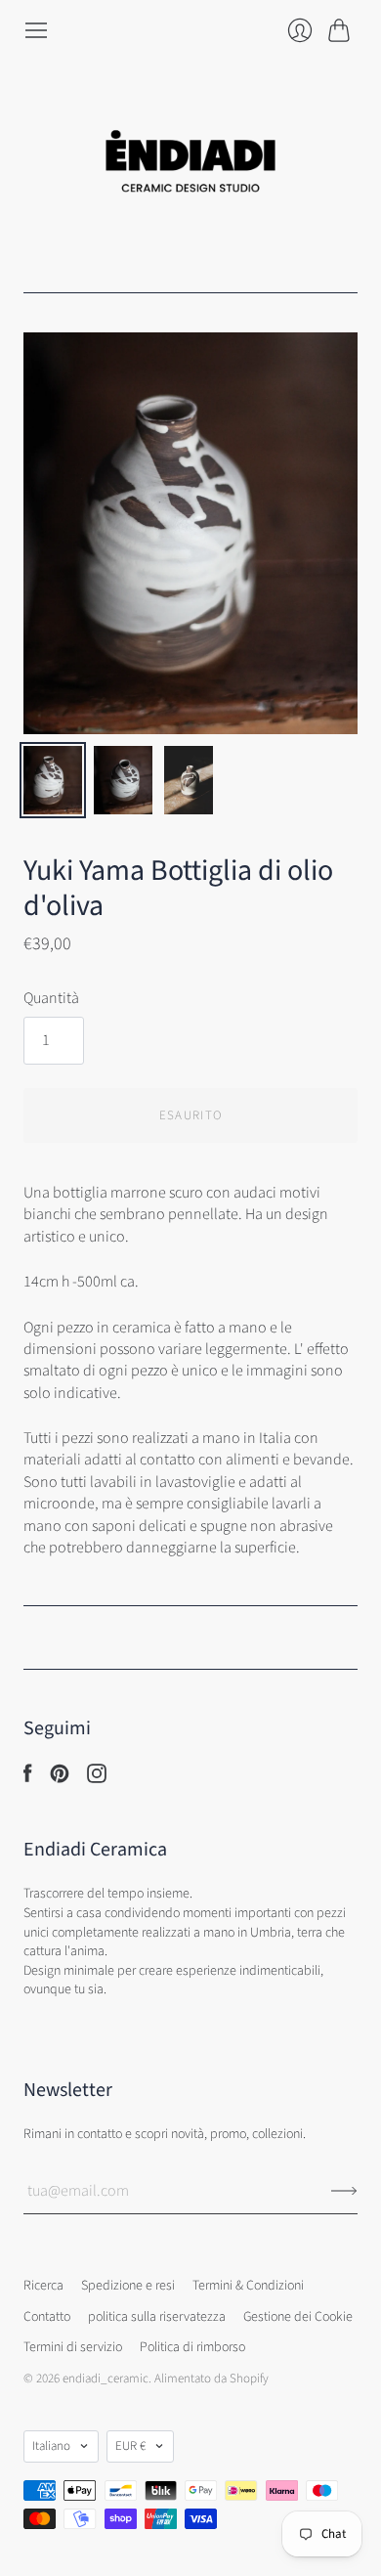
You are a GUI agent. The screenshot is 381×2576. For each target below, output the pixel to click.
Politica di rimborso (192, 2347)
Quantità (51, 998)
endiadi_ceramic (106, 2379)
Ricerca (43, 2286)
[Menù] (36, 30)
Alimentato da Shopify (212, 2379)
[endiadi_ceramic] (190, 168)
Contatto (47, 2317)
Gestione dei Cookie (298, 2317)
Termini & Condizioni (248, 2286)
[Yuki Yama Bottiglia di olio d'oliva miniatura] (53, 780)
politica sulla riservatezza (157, 2317)
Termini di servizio (73, 2347)
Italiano (51, 2446)
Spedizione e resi (128, 2286)
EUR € (130, 2446)
